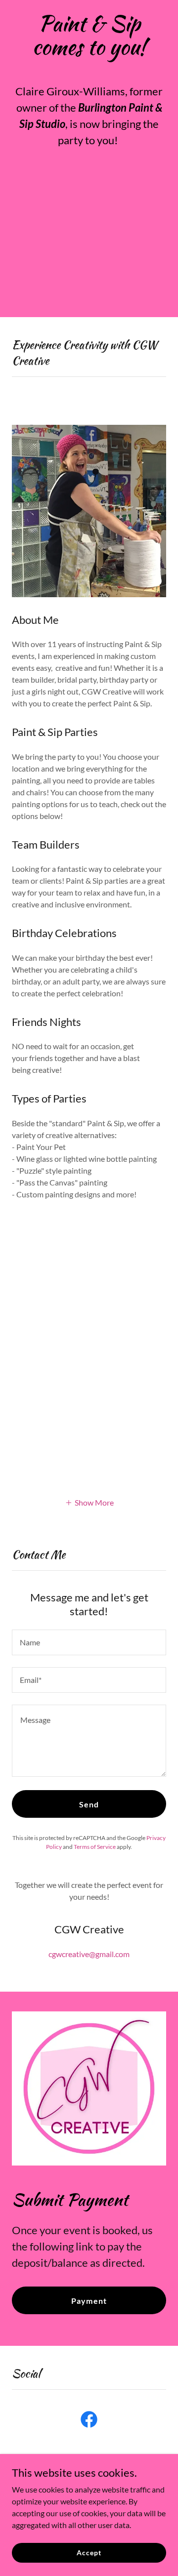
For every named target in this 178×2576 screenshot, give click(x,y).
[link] (89, 2421)
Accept (89, 2553)
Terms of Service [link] (95, 1847)
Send (89, 1804)
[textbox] (89, 1642)
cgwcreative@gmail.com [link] (89, 1954)
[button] (89, 1502)
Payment (89, 2301)
